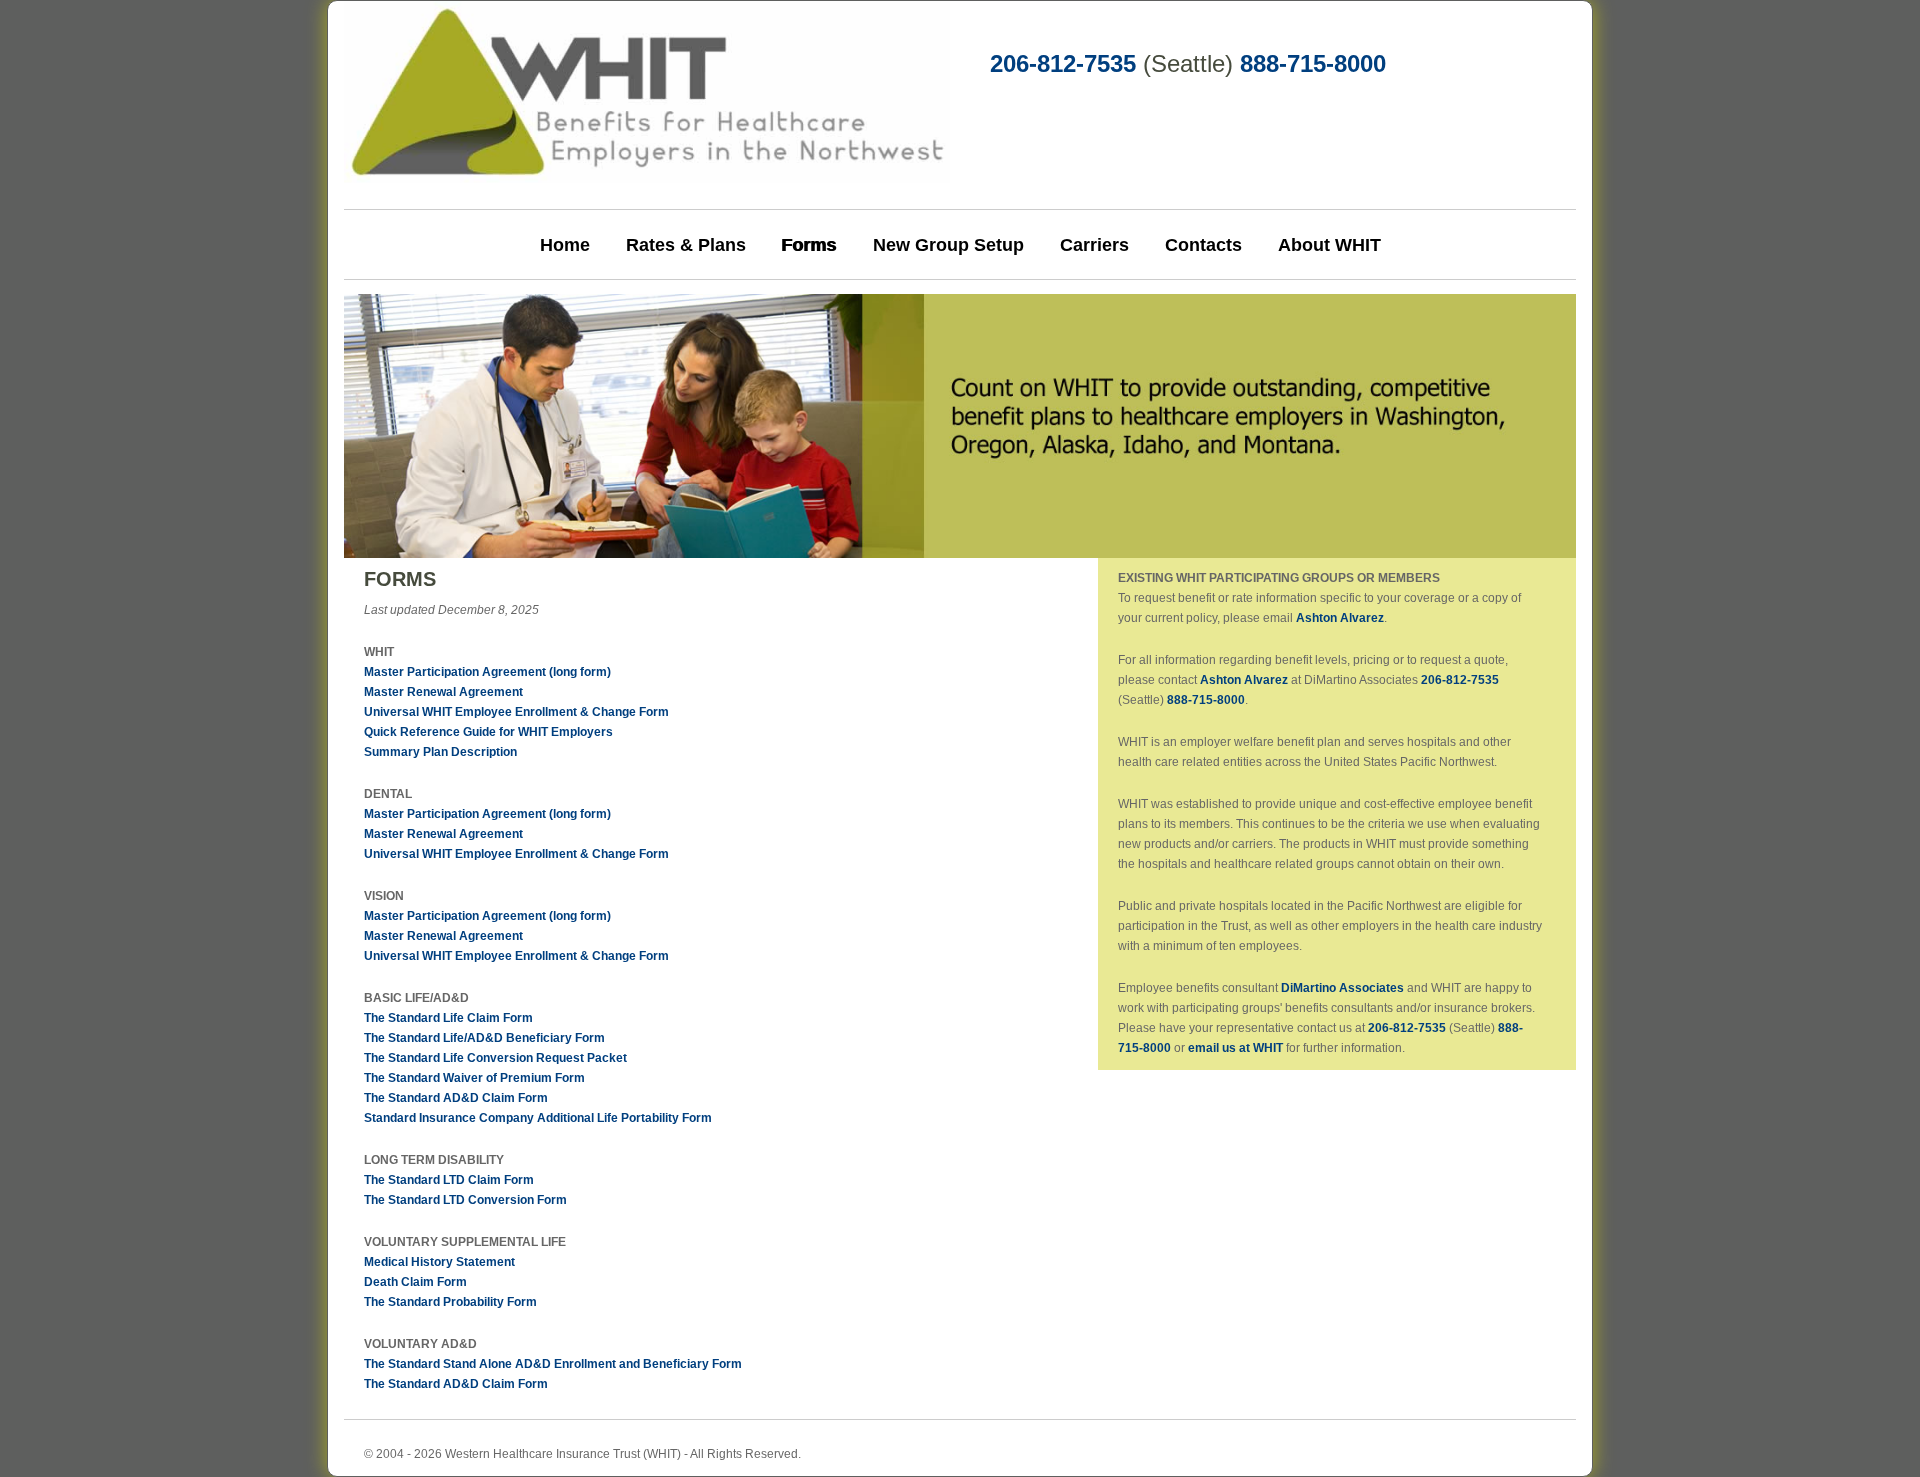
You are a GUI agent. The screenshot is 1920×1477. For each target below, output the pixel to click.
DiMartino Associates (1342, 988)
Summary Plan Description (440, 752)
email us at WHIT (1235, 1048)
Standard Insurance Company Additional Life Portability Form (538, 1118)
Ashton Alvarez (1340, 618)
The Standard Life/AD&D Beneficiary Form (484, 1038)
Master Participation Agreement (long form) (487, 672)
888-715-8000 (1313, 63)
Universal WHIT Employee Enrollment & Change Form (516, 712)
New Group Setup (948, 245)
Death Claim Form (415, 1282)
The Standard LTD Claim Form (449, 1180)
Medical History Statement (439, 1262)
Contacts (1203, 245)
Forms (809, 245)
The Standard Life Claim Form (448, 1018)
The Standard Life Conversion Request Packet (495, 1058)
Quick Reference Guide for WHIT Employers (488, 732)
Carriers (1094, 245)
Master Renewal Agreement (443, 692)
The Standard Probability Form (450, 1302)
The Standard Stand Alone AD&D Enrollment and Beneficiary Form (553, 1364)
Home (565, 245)
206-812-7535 (1063, 63)
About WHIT (1329, 245)
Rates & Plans (686, 245)
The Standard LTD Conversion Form (465, 1200)
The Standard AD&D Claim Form (456, 1098)
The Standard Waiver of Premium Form (474, 1078)
